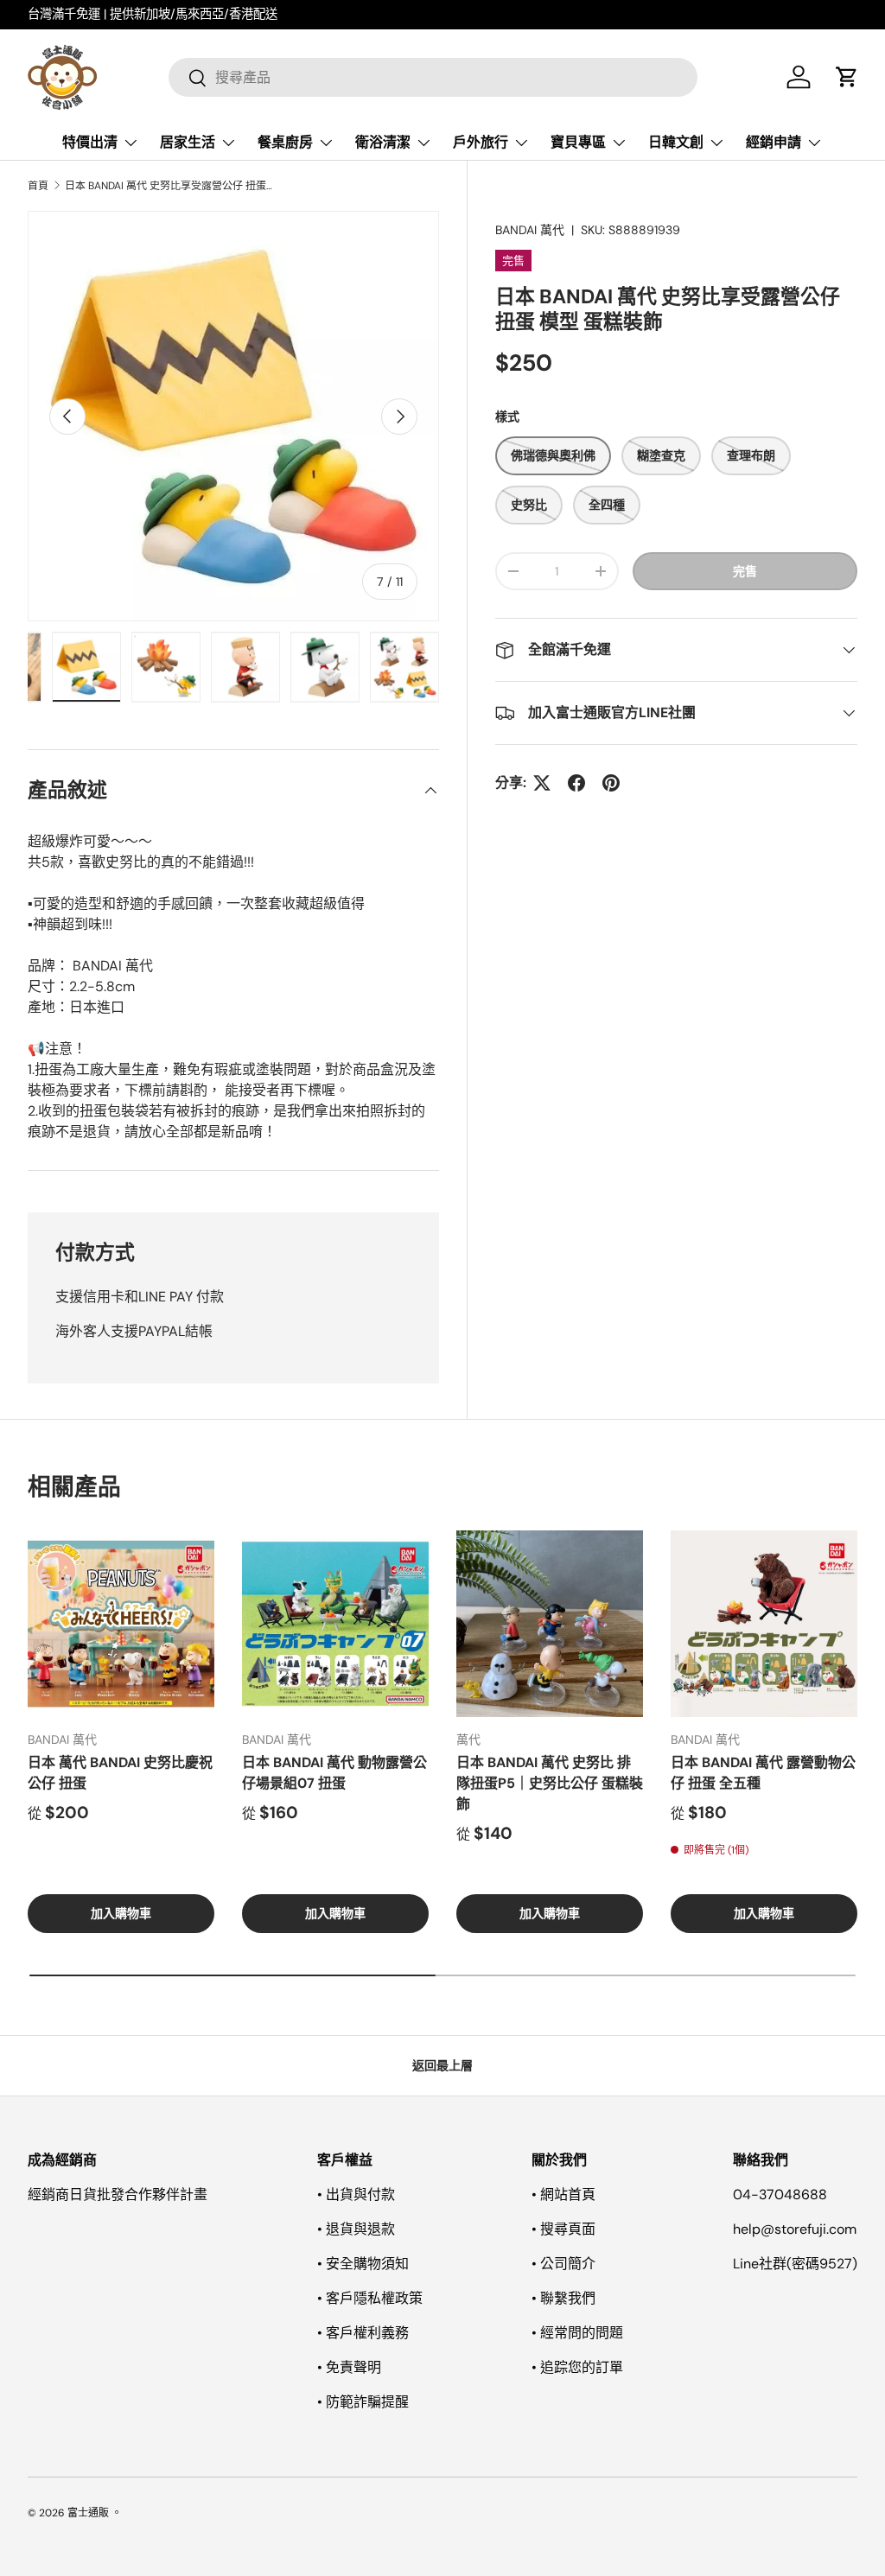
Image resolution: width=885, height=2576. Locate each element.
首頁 (38, 186)
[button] (847, 77)
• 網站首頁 (563, 2194)
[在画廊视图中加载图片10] (325, 667)
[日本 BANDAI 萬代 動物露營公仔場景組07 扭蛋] (335, 1624)
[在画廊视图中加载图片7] (86, 667)
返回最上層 (442, 2065)
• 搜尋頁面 (563, 2229)
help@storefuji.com (795, 2229)
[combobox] (433, 77)
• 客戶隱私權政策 (370, 2298)
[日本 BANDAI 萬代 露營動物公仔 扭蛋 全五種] (764, 1624)
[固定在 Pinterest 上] (611, 783)
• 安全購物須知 (363, 2264)
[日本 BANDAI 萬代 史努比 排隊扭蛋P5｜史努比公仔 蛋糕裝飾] (550, 1624)
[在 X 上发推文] (542, 783)
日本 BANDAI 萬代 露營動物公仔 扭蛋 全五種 (763, 1773)
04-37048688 (780, 2194)
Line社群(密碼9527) (795, 2264)
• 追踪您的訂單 (577, 2367)
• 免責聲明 (349, 2367)
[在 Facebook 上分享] (576, 783)
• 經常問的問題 (577, 2333)
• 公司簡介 (563, 2264)
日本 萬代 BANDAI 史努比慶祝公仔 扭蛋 (120, 1773)
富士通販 (88, 2513)
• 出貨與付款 (356, 2194)
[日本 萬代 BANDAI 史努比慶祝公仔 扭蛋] (121, 1624)
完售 (745, 571)
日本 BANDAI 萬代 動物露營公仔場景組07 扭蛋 (334, 1773)
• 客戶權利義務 (363, 2333)
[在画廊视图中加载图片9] (245, 667)
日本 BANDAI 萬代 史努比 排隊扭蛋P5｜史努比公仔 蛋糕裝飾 (550, 1783)
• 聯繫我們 (563, 2298)
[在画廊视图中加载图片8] (166, 667)
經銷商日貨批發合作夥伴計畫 (118, 2194)
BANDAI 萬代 (530, 230)
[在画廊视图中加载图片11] (404, 667)
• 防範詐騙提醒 (363, 2402)
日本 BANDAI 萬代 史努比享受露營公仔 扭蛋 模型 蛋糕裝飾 (169, 186)
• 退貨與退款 (356, 2229)
